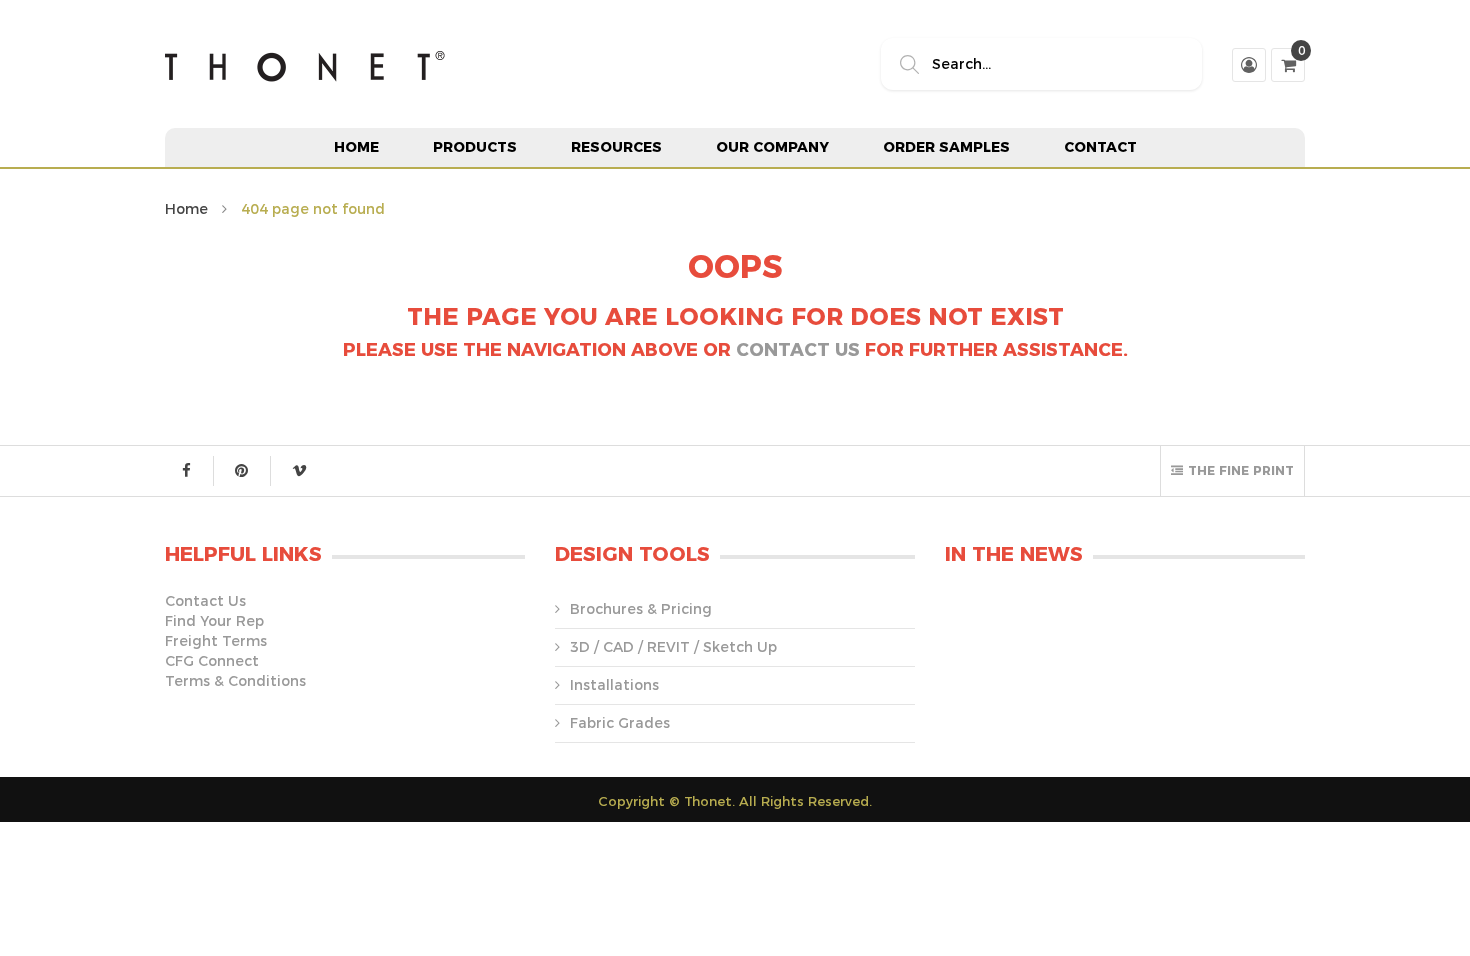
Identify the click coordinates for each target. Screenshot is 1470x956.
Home (356, 147)
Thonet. (709, 801)
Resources (616, 147)
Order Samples (946, 147)
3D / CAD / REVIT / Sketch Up (673, 647)
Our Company (772, 147)
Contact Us (798, 350)
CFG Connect (212, 661)
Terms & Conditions (235, 681)
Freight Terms (216, 641)
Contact (1100, 147)
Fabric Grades (620, 723)
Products (475, 147)
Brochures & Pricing (641, 609)
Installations (614, 685)
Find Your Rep (214, 621)
